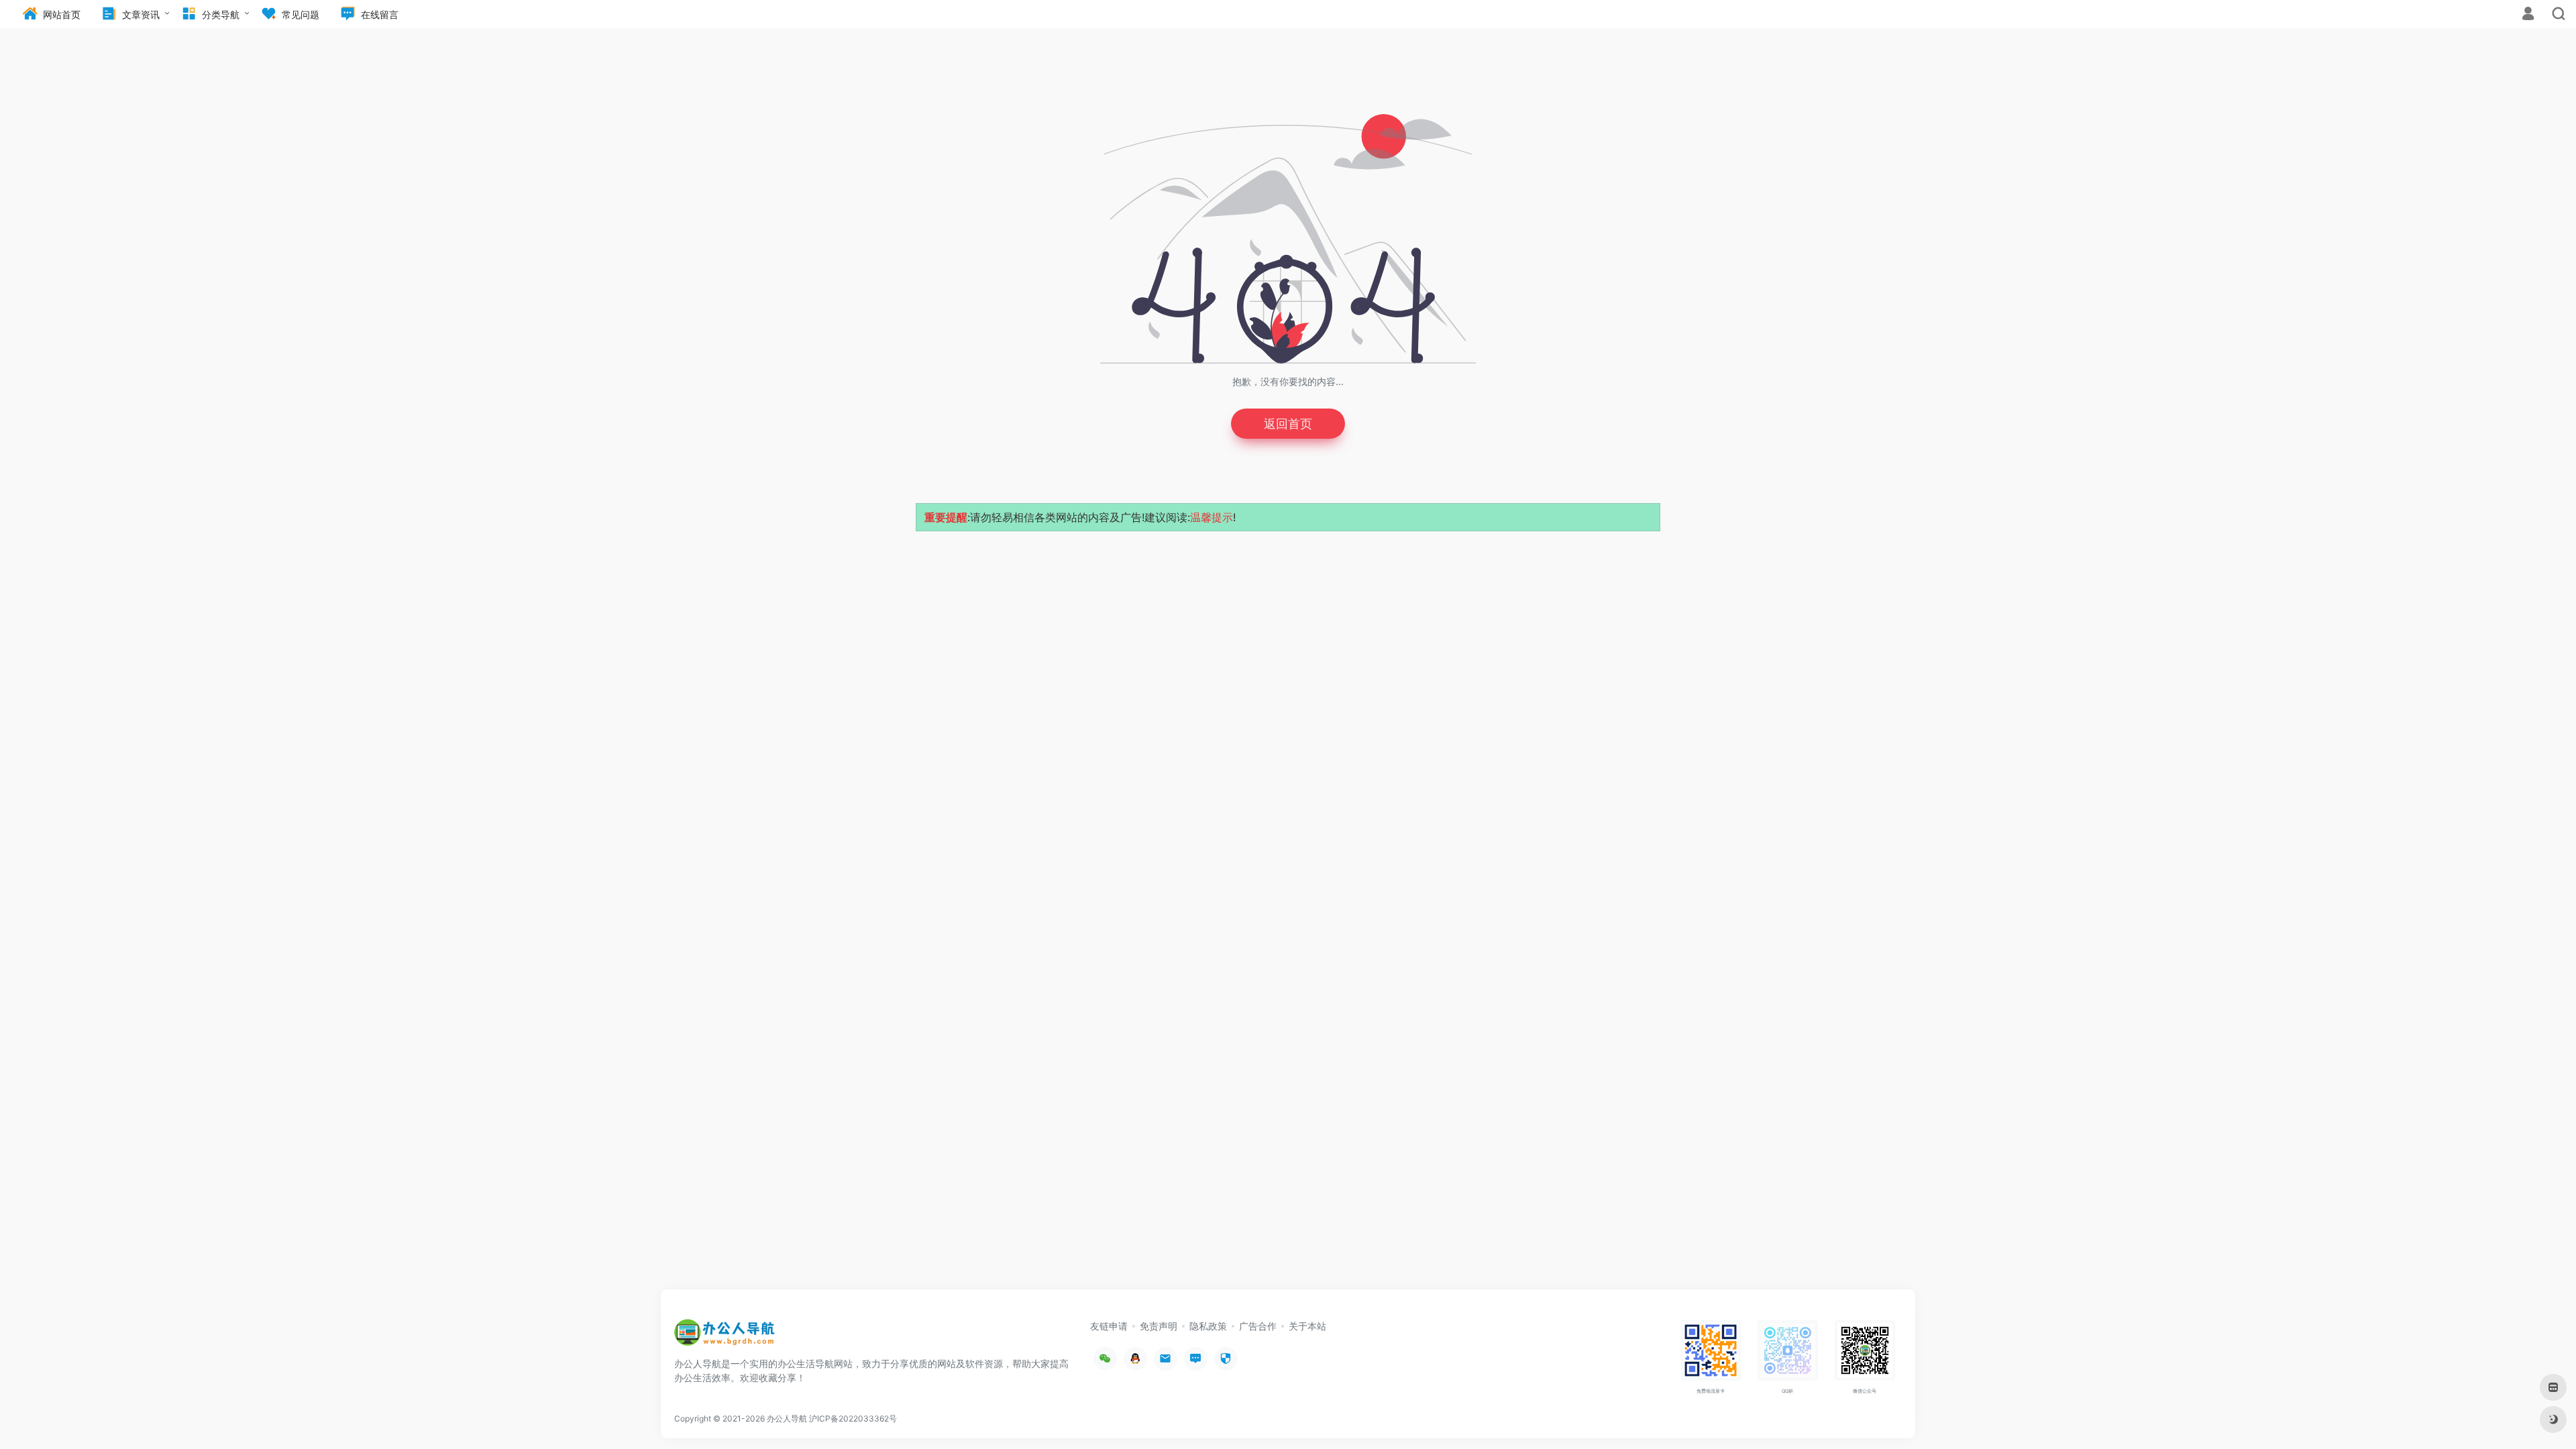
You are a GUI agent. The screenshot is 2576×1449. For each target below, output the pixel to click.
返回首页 (1288, 424)
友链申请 (1109, 1326)
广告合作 (1258, 1326)
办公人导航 (787, 1418)
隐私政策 (1208, 1326)
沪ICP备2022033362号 (853, 1418)
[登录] (2528, 15)
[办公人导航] (724, 1336)
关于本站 (1307, 1326)
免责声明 (1159, 1326)
